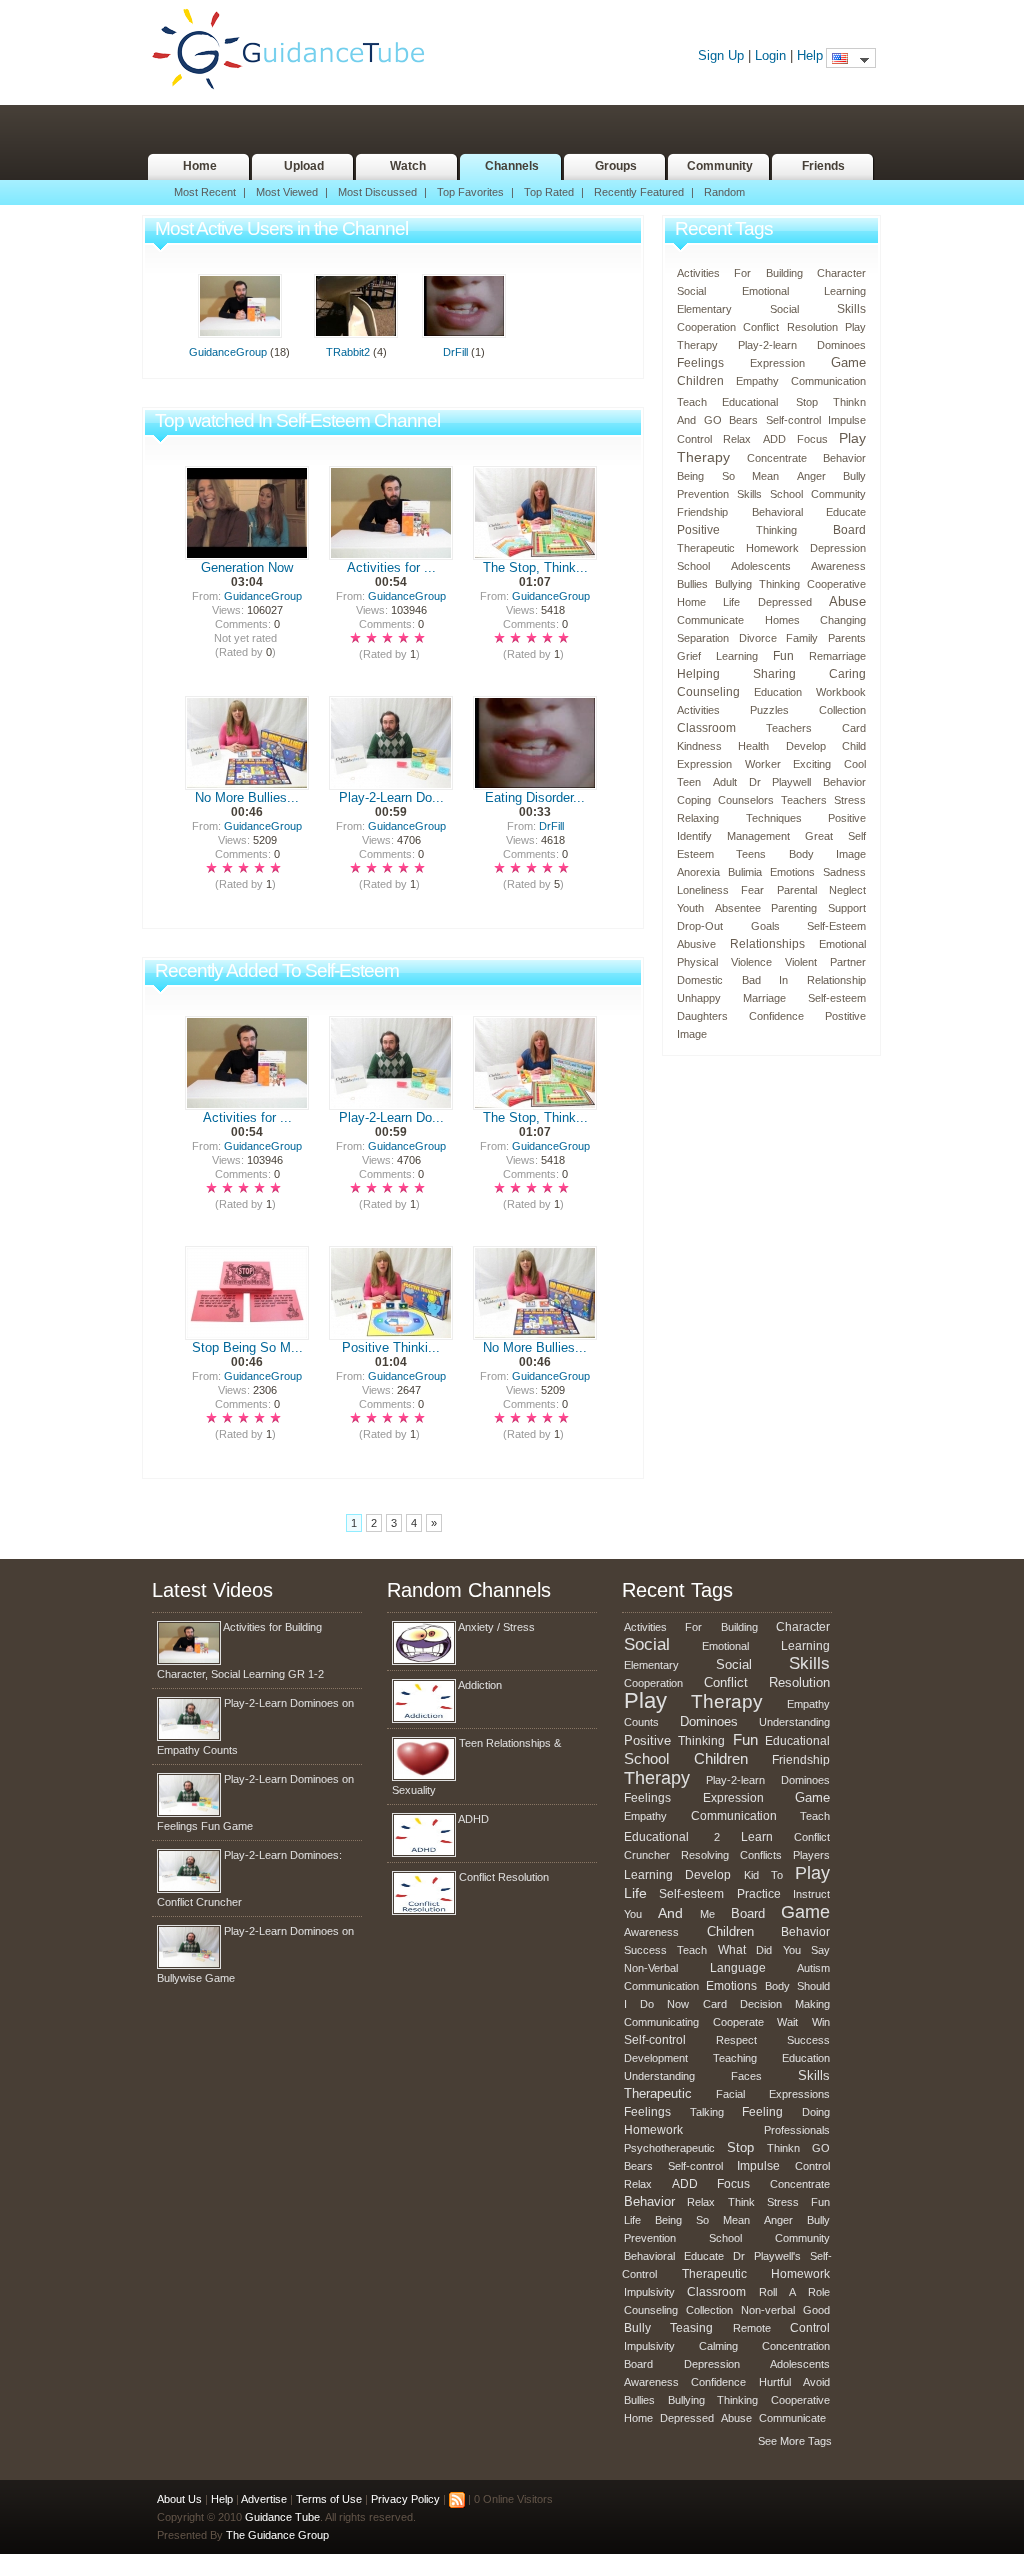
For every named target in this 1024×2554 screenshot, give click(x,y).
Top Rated (549, 192)
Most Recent (205, 192)
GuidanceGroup (228, 352)
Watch (408, 166)
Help (810, 55)
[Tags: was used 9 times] (710, 1833)
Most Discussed (377, 192)
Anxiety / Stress (496, 1627)
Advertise (264, 2499)
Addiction (480, 1685)
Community (720, 166)
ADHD (473, 1819)
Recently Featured (639, 192)
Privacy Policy (405, 2499)
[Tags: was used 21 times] (792, 398)
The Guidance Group (277, 2535)
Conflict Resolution (504, 1877)
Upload (304, 166)
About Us (179, 2499)
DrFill (455, 352)
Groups (616, 166)
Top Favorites (470, 192)
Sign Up (721, 55)
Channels (512, 166)
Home (200, 166)
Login (770, 55)
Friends (823, 166)
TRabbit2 (348, 352)
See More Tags (795, 2441)
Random (724, 192)
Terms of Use (329, 2499)
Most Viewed (287, 192)
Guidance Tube (298, 50)
